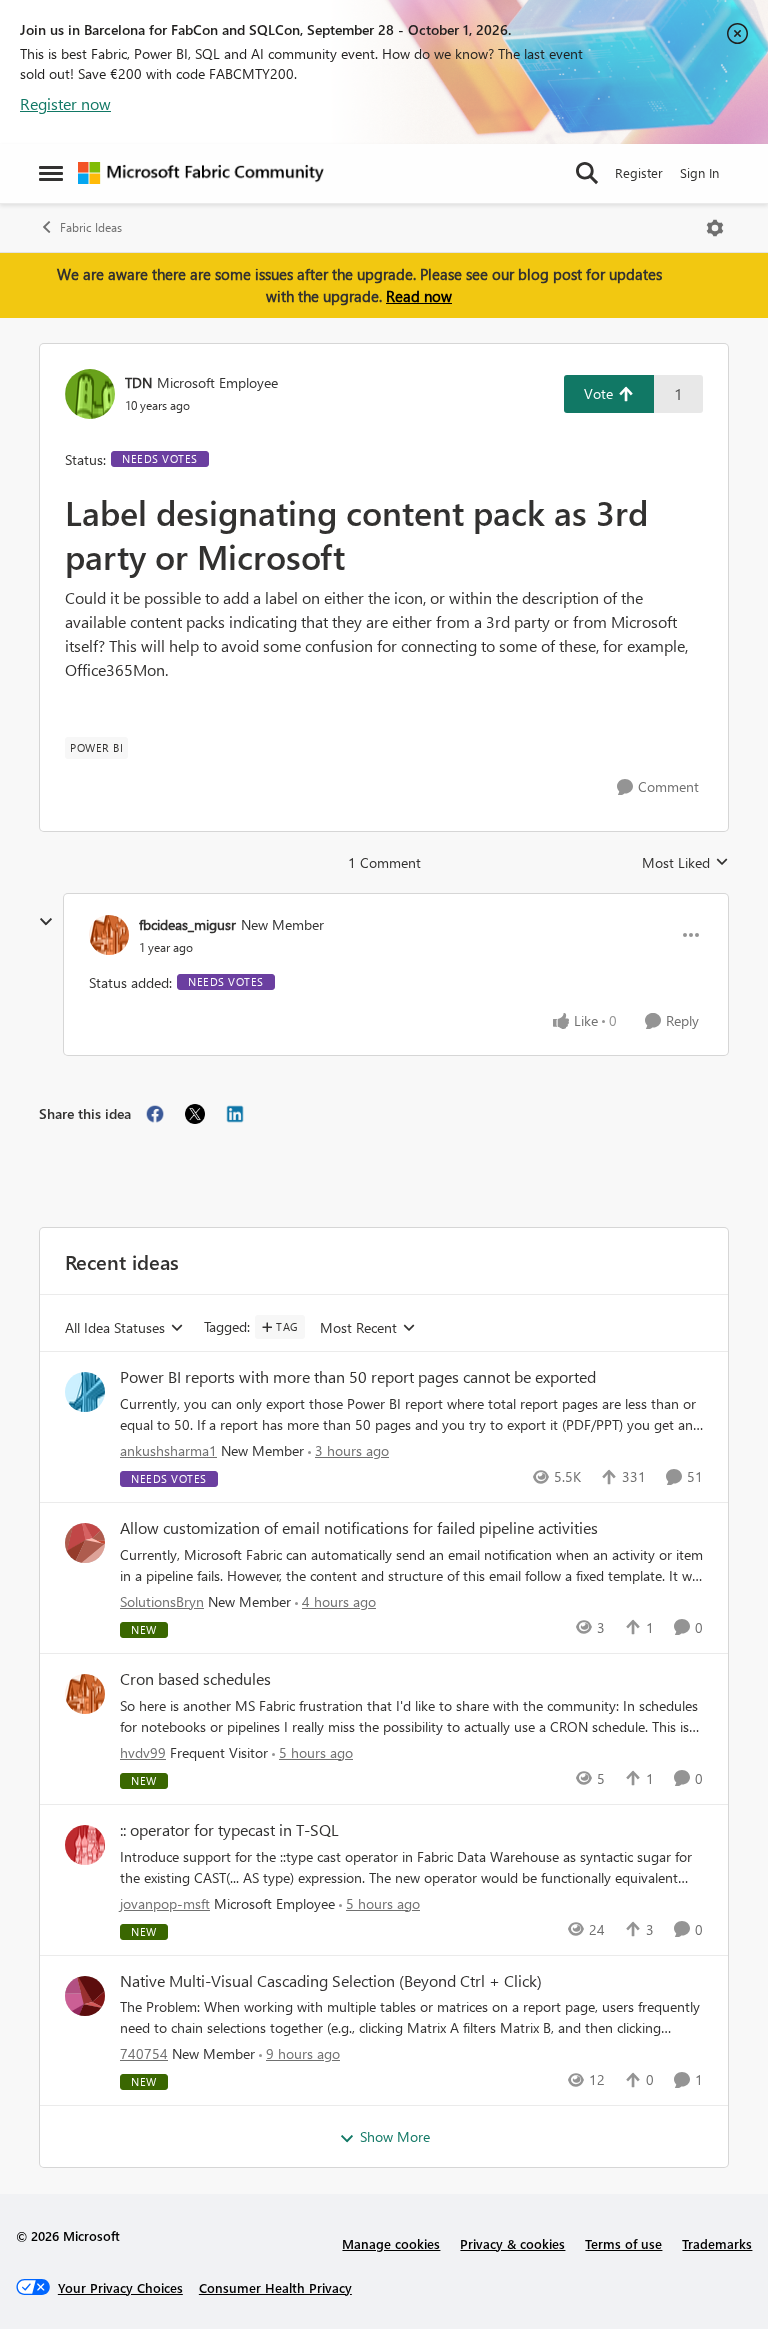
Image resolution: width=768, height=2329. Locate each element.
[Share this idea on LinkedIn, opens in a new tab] (235, 1114)
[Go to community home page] (201, 173)
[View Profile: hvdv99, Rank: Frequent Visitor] (85, 1694)
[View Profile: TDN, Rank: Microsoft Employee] (90, 394)
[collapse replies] (46, 922)
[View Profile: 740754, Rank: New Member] (85, 1996)
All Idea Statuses (115, 1328)
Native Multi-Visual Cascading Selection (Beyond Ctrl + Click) (331, 1981)
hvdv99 (143, 1752)
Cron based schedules (195, 1679)
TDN (138, 382)
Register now (65, 103)
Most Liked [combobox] (685, 863)
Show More (395, 2136)
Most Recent (358, 1328)
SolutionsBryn (162, 1601)
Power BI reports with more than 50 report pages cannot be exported (358, 1377)
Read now (419, 296)
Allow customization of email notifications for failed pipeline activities (359, 1528)
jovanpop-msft (165, 1903)
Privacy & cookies (512, 2243)
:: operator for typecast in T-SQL (229, 1830)
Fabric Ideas (91, 227)
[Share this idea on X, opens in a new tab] (195, 1114)
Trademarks (717, 2243)
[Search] (587, 173)
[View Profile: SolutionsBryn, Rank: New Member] (85, 1543)
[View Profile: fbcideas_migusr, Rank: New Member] (109, 935)
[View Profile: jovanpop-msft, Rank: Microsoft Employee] (85, 1845)
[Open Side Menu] (51, 173)
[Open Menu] (715, 228)
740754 (144, 2053)
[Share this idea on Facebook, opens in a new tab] (155, 1114)
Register (639, 172)
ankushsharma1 (168, 1450)
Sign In (699, 172)
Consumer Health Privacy (275, 2287)
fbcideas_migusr (187, 924)
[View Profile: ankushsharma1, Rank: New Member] (85, 1392)
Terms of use (623, 2243)
